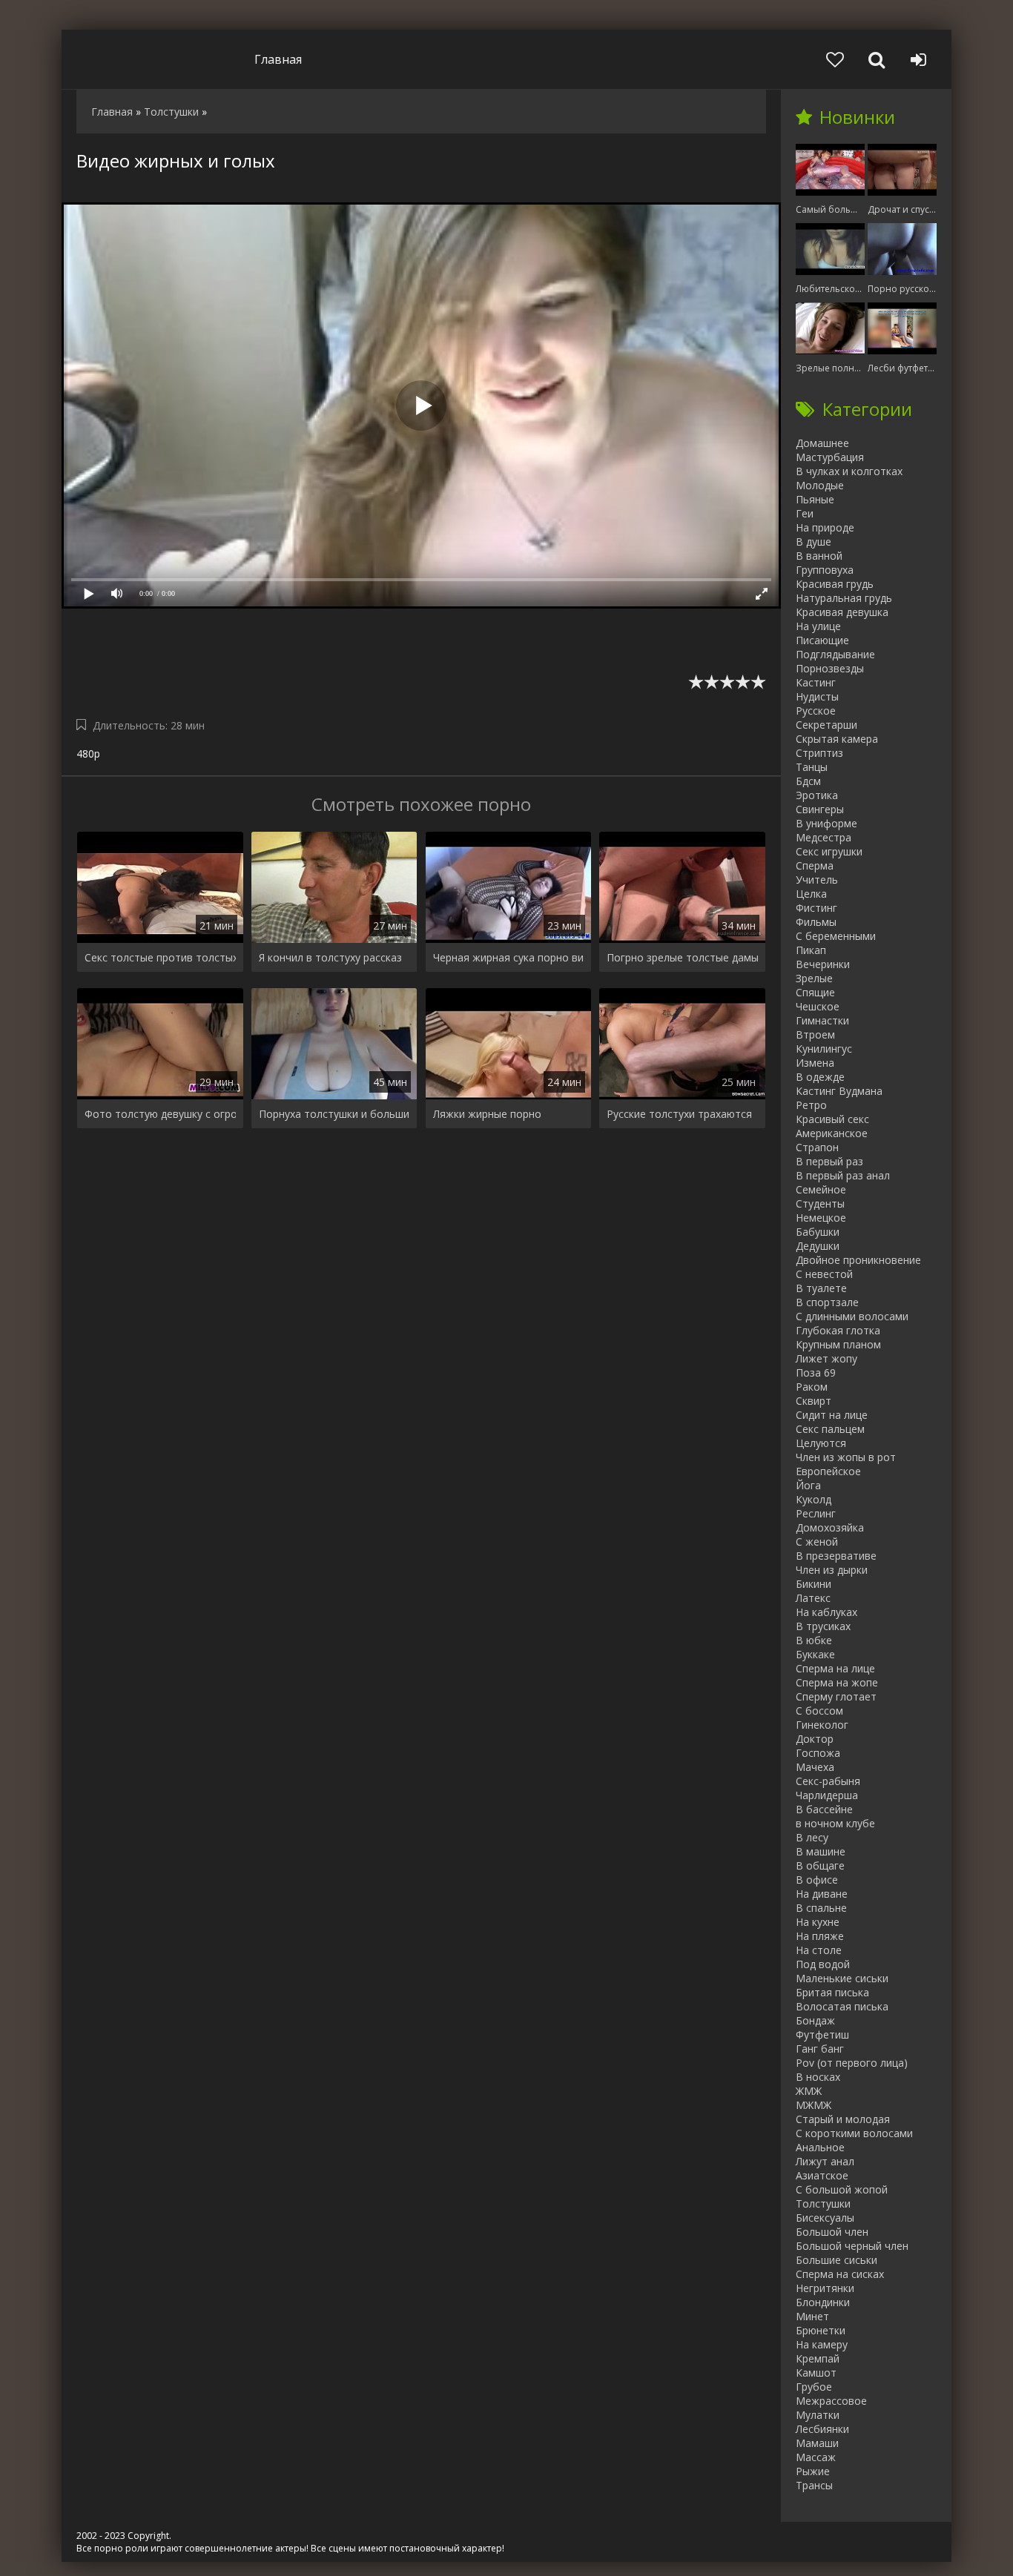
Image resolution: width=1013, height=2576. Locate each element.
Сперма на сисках (840, 2274)
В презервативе (836, 1556)
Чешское (818, 1006)
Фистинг (816, 908)
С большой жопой (842, 2189)
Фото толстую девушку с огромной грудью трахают (160, 1114)
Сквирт (814, 1401)
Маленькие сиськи (842, 1978)
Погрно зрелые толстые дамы (682, 957)
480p (88, 754)
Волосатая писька (842, 2006)
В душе (814, 542)
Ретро (811, 1105)
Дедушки (818, 1246)
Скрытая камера (837, 739)
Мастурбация (830, 457)
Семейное (821, 1189)
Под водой (823, 1964)
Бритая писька (832, 1992)
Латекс (813, 1598)
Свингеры (820, 809)
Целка (811, 894)
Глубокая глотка (838, 1330)
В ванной (819, 556)
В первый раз (829, 1161)
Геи (805, 513)
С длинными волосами (852, 1316)
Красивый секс (832, 1119)
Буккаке (815, 1654)
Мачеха (815, 1767)
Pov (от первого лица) (852, 2063)
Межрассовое (831, 2401)
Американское (832, 1133)
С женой (817, 1542)
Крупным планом (838, 1344)
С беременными (836, 936)
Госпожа (818, 1753)
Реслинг (816, 1513)
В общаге (820, 1865)
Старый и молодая (843, 2119)
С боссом (819, 1711)
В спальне (821, 1908)
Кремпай (818, 2358)
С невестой (824, 1274)
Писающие (822, 640)
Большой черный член (852, 2246)
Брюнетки (821, 2330)
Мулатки (818, 2415)
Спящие (815, 992)
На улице (818, 626)
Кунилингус (824, 1049)
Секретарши (826, 725)
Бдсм (808, 781)
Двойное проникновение (858, 1260)
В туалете (821, 1288)
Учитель (817, 880)
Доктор (815, 1739)
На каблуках (826, 1612)
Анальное (820, 2147)
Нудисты (817, 696)
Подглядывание (835, 654)
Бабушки (818, 1232)
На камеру (822, 2344)
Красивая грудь (835, 584)
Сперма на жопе (837, 1682)
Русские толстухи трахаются (679, 1114)
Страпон (817, 1147)
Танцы (812, 767)
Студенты (820, 1203)
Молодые (820, 485)
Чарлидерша (827, 1795)
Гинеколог (822, 1725)
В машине (821, 1851)
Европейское (828, 1471)
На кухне (818, 1922)
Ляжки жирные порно (487, 1114)
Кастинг (816, 682)
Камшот (816, 2373)
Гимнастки (822, 1020)
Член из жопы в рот (846, 1457)
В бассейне (824, 1809)
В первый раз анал (843, 1175)
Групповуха (825, 570)
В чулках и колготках (849, 471)
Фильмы (816, 922)
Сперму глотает (836, 1696)
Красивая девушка (842, 612)
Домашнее (822, 443)
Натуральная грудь (844, 598)
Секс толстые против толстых (160, 957)
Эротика (817, 795)
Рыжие (813, 2471)
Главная (278, 59)
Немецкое (821, 1218)
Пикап (811, 950)
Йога (808, 1485)
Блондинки (823, 2302)
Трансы (814, 2485)
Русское (816, 711)
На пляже (820, 1936)
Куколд (814, 1499)
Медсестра (824, 837)
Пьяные (815, 499)
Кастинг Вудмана (839, 1091)
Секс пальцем (830, 1429)
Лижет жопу (826, 1358)
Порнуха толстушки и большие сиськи (334, 1114)
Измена (815, 1063)
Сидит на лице (832, 1415)
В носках (818, 2077)
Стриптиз (819, 753)
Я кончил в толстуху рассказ (330, 957)
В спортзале (827, 1302)
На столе (819, 1950)
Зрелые (814, 978)
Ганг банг (820, 2049)
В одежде (820, 1077)
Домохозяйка (830, 1527)
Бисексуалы (825, 2218)
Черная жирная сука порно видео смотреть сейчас (509, 957)
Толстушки (823, 2203)
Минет (812, 2316)
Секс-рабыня (828, 1781)
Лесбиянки (822, 2429)
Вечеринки (823, 964)
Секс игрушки (829, 851)
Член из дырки (832, 1570)
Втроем (815, 1034)
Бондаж (815, 2020)
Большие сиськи (837, 2260)
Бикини (814, 1584)
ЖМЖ (809, 2091)
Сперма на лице (835, 1668)
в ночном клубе (835, 1823)
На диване (822, 1894)
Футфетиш (822, 2034)
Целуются (821, 1443)
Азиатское (822, 2175)
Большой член (832, 2232)
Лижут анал (825, 2161)
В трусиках (823, 1626)
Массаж (816, 2457)
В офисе (817, 1880)
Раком (812, 1387)
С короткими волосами (854, 2133)
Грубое (814, 2387)
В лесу (812, 1837)
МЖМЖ (814, 2105)
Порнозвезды (830, 668)
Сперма (815, 865)
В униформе (826, 823)
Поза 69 (816, 1373)
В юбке (814, 1640)
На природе (825, 527)
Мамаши (817, 2443)
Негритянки (825, 2288)
